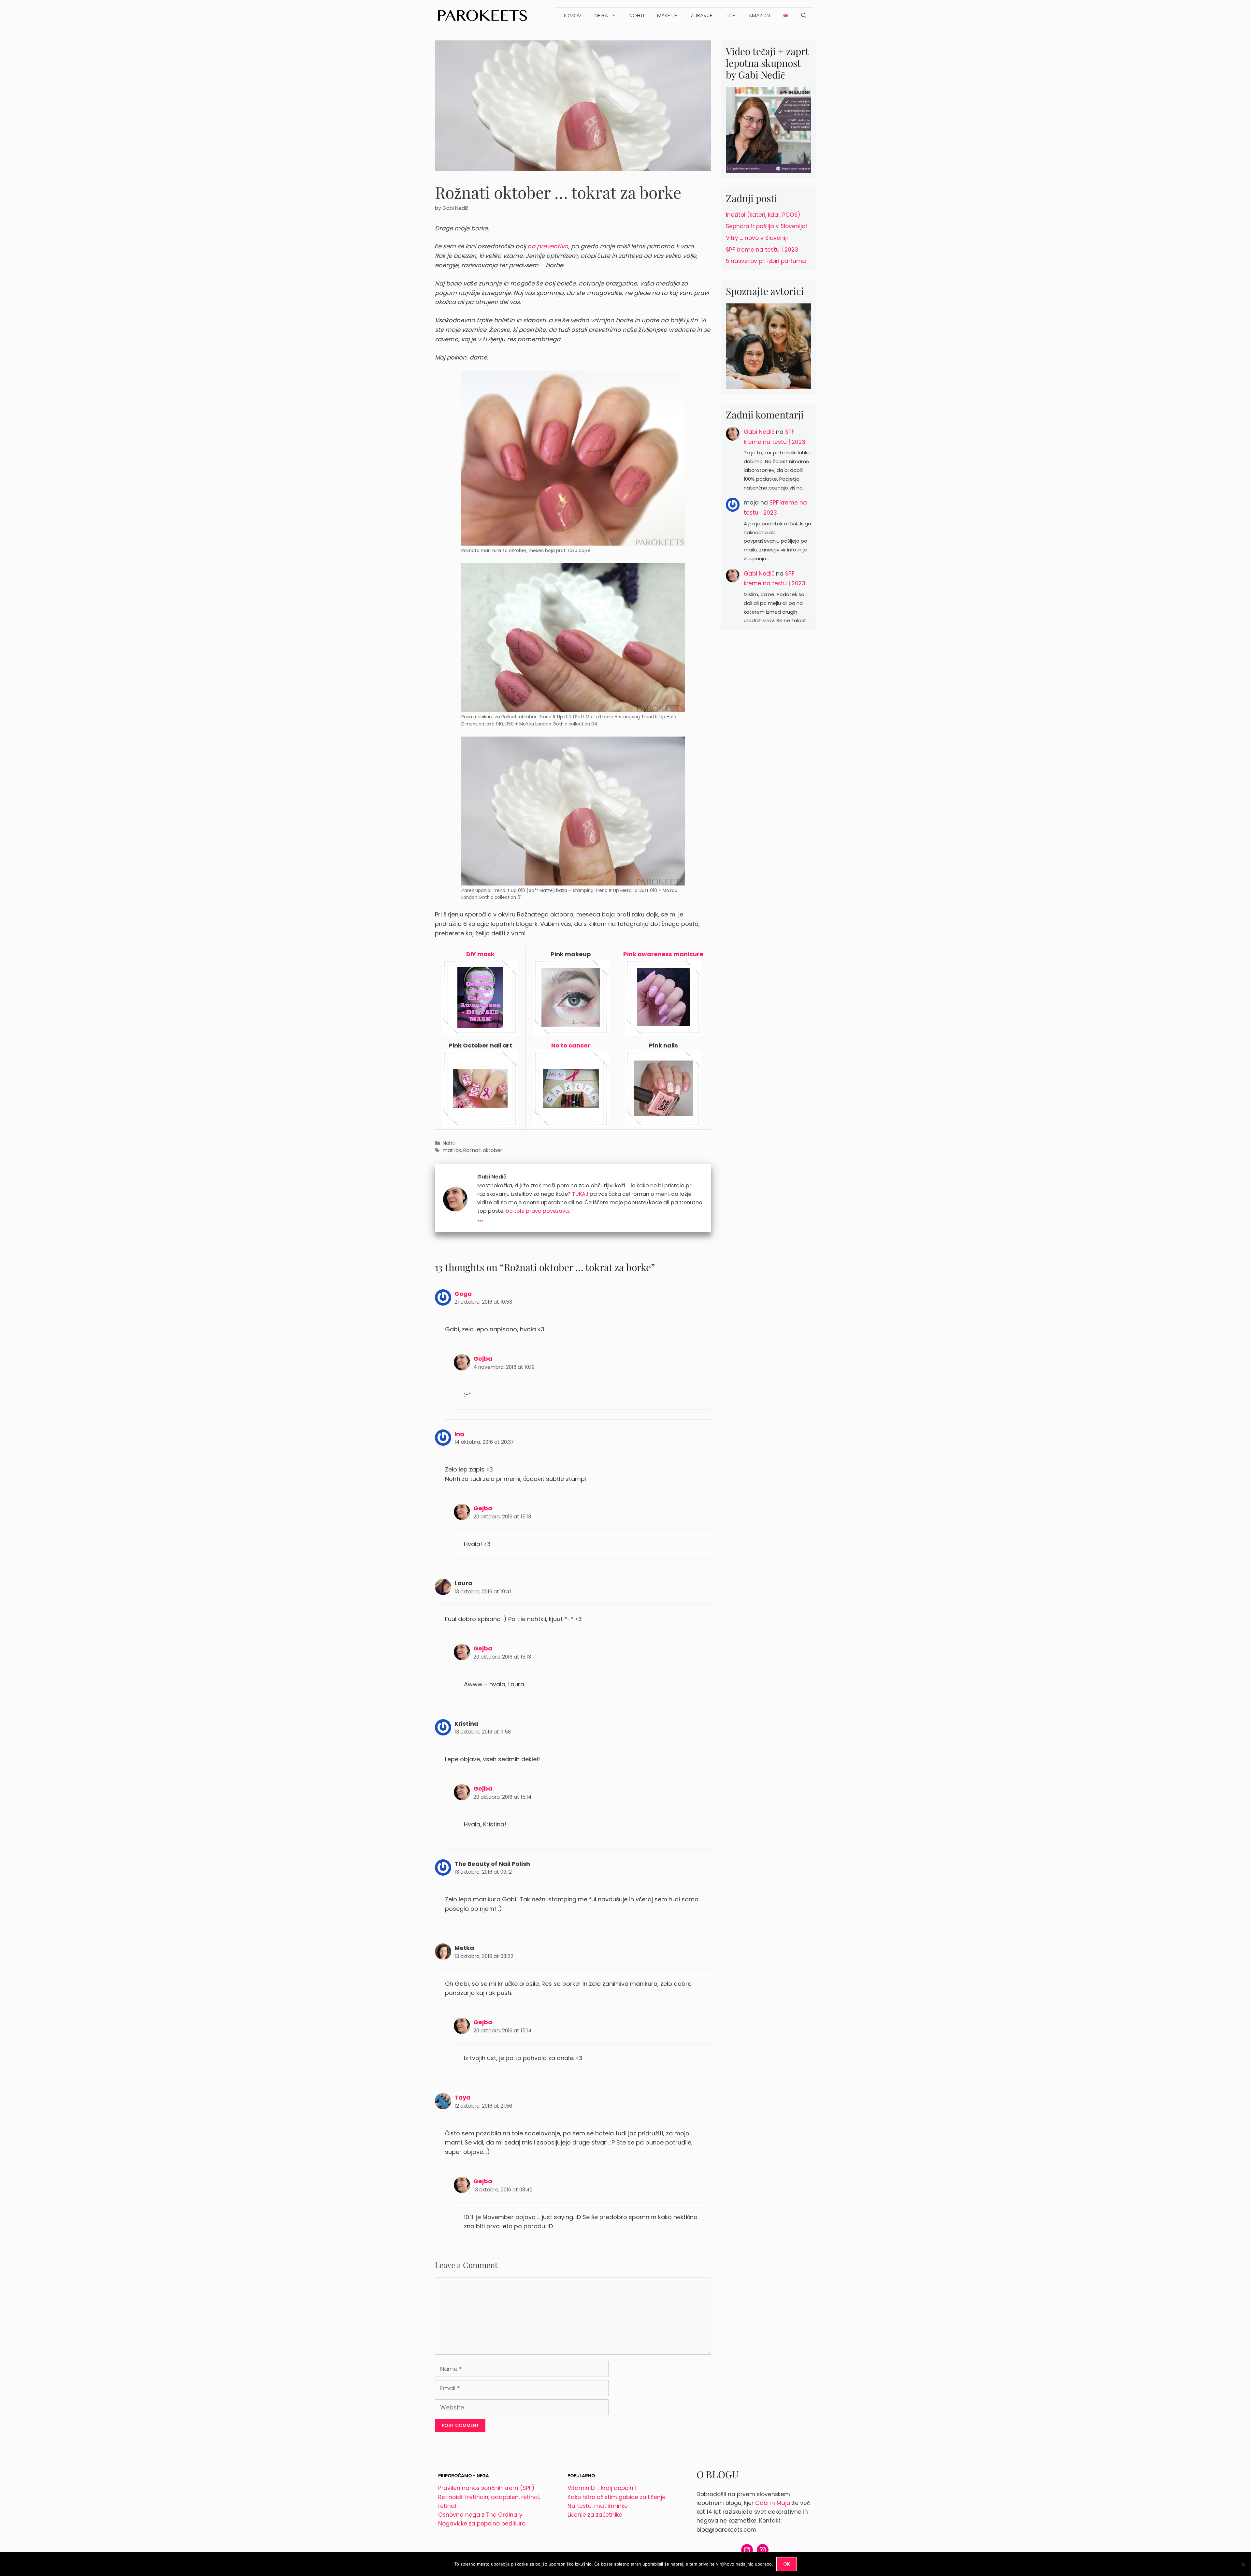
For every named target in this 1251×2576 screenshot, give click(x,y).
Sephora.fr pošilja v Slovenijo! (766, 226)
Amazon (759, 15)
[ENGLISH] (785, 16)
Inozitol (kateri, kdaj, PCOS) (763, 215)
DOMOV (572, 15)
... (480, 1218)
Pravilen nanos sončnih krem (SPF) (486, 2488)
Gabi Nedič (759, 432)
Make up (667, 15)
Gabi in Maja (773, 2503)
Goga (463, 1294)
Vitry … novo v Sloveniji (757, 238)
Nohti (637, 15)
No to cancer (571, 1045)
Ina (459, 1434)
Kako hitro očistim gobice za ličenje (617, 2497)
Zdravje (702, 15)
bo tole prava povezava (537, 1211)
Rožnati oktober (483, 1150)
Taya (462, 2097)
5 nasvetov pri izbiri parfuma (766, 261)
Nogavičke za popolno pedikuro (482, 2524)
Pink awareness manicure (663, 954)
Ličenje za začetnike (595, 2515)
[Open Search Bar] (804, 16)
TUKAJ (580, 1194)
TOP (731, 15)
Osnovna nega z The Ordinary (480, 2515)
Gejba (483, 1359)
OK (787, 2564)
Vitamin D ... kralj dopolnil (602, 2488)
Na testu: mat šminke (598, 2506)
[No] (1243, 2564)
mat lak (452, 1150)
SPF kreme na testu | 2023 (762, 250)
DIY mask (480, 954)
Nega (601, 15)
